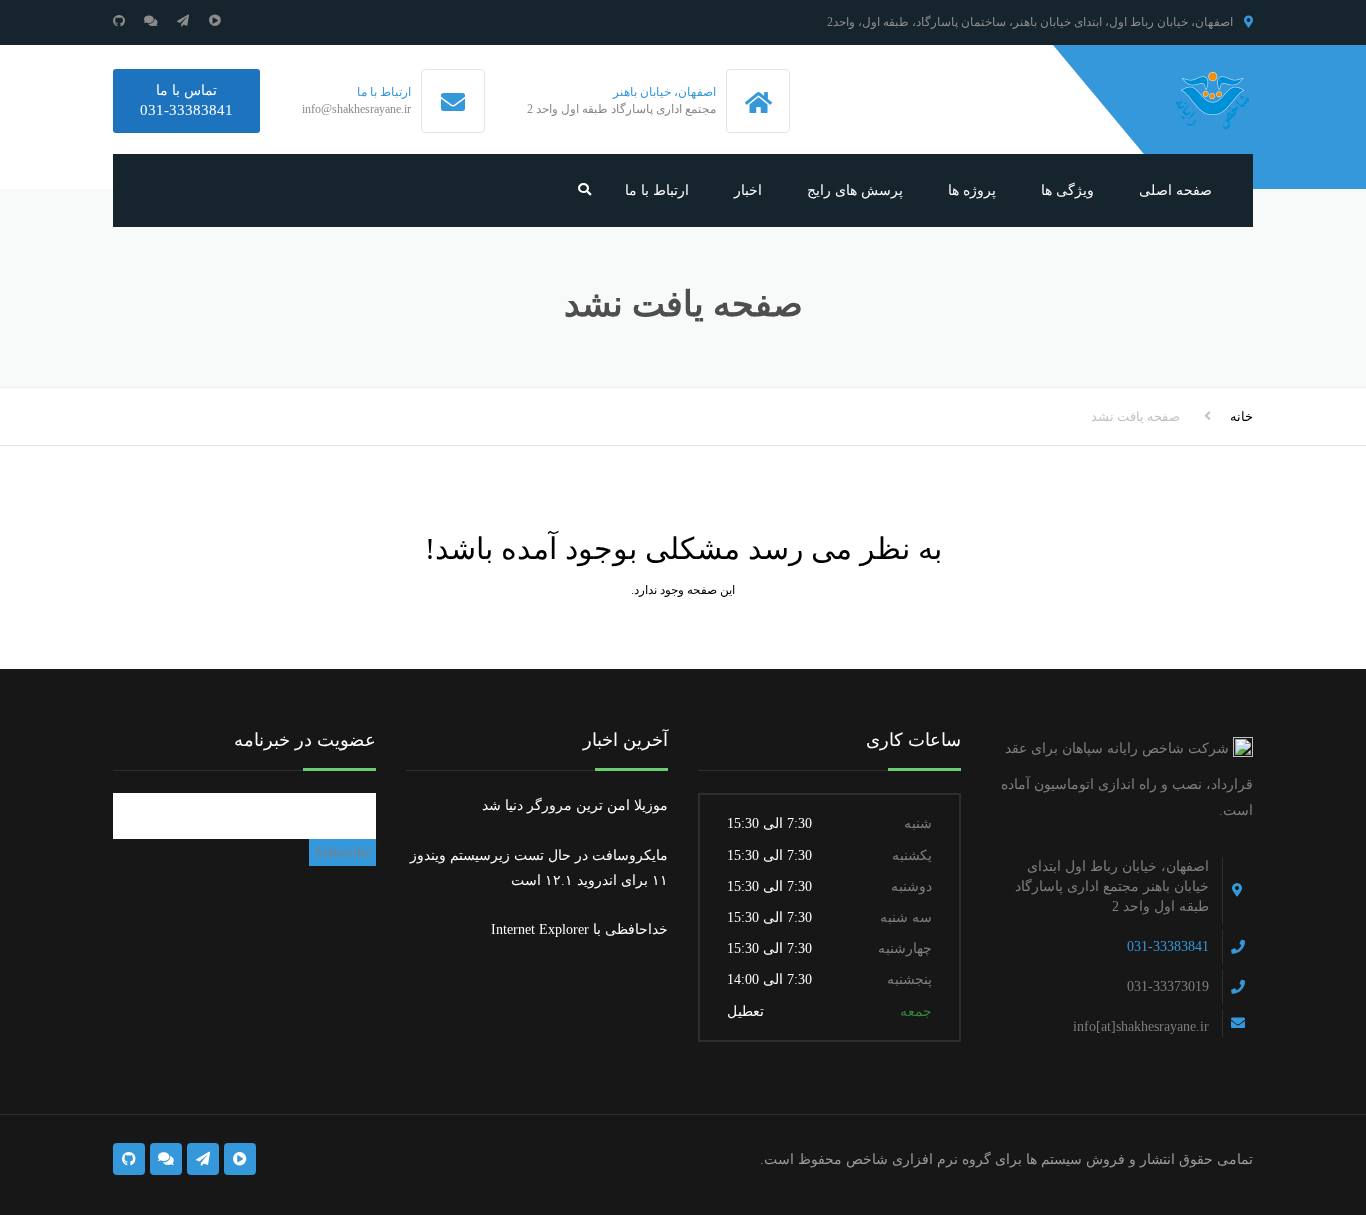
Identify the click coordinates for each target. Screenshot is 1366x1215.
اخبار (748, 190)
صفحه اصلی (1175, 190)
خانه (1241, 416)
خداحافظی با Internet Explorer (579, 929)
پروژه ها (972, 190)
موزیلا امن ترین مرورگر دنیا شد (575, 805)
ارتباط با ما (657, 190)
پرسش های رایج (855, 190)
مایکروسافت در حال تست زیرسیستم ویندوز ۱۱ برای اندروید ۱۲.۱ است (539, 868)
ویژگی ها (1067, 190)
